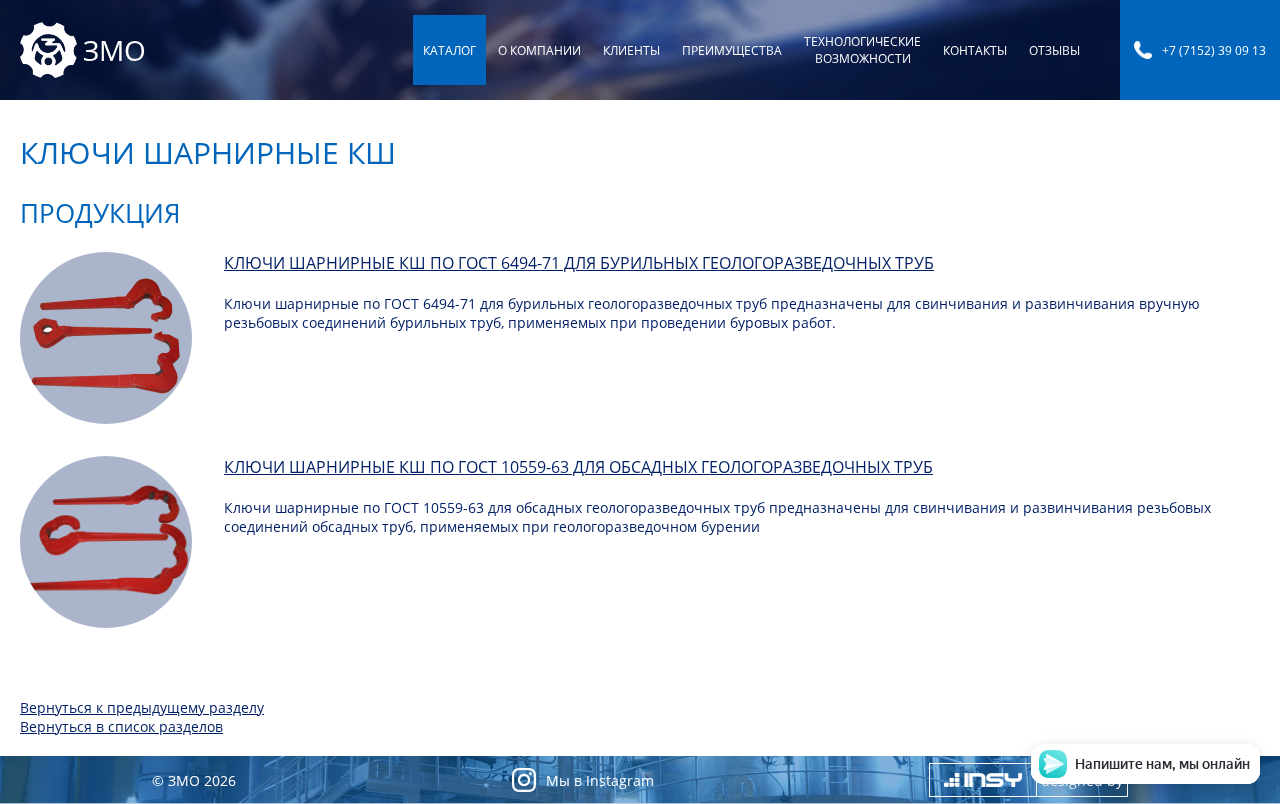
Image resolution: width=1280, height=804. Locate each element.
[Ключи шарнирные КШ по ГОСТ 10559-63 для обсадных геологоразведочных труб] (106, 542)
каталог (449, 50)
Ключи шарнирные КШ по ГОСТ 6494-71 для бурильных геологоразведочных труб (579, 263)
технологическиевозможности (862, 50)
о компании (539, 50)
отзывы (1054, 50)
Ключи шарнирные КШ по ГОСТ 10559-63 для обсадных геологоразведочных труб (578, 467)
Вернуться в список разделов (121, 726)
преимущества (732, 50)
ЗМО (114, 50)
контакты (975, 50)
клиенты (631, 50)
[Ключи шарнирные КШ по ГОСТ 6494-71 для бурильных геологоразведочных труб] (106, 338)
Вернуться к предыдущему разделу (142, 707)
